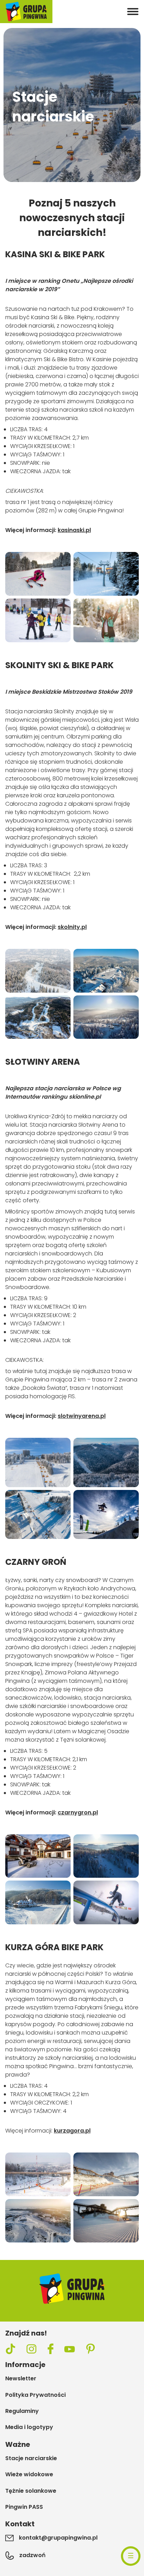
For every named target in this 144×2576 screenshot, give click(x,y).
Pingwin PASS (24, 2507)
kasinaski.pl (74, 530)
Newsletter (21, 2379)
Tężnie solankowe (31, 2491)
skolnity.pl (72, 927)
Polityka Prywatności (35, 2395)
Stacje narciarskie (31, 2458)
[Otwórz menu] (133, 12)
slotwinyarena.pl (82, 1416)
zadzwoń (32, 2555)
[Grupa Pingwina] (26, 12)
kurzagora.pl (72, 2131)
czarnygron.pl (78, 1812)
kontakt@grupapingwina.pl (58, 2538)
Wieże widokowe (29, 2474)
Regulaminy (22, 2411)
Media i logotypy (29, 2427)
